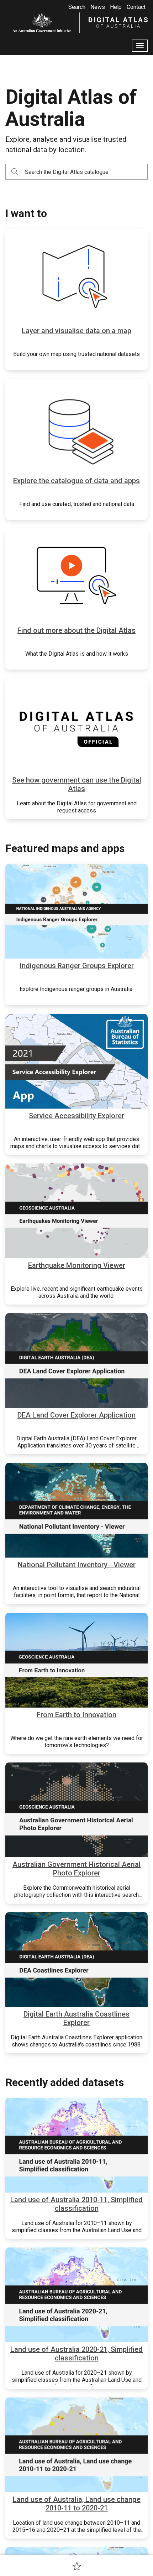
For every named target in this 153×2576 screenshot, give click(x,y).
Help (116, 7)
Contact (136, 7)
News (98, 7)
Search (77, 7)
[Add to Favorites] (77, 2566)
